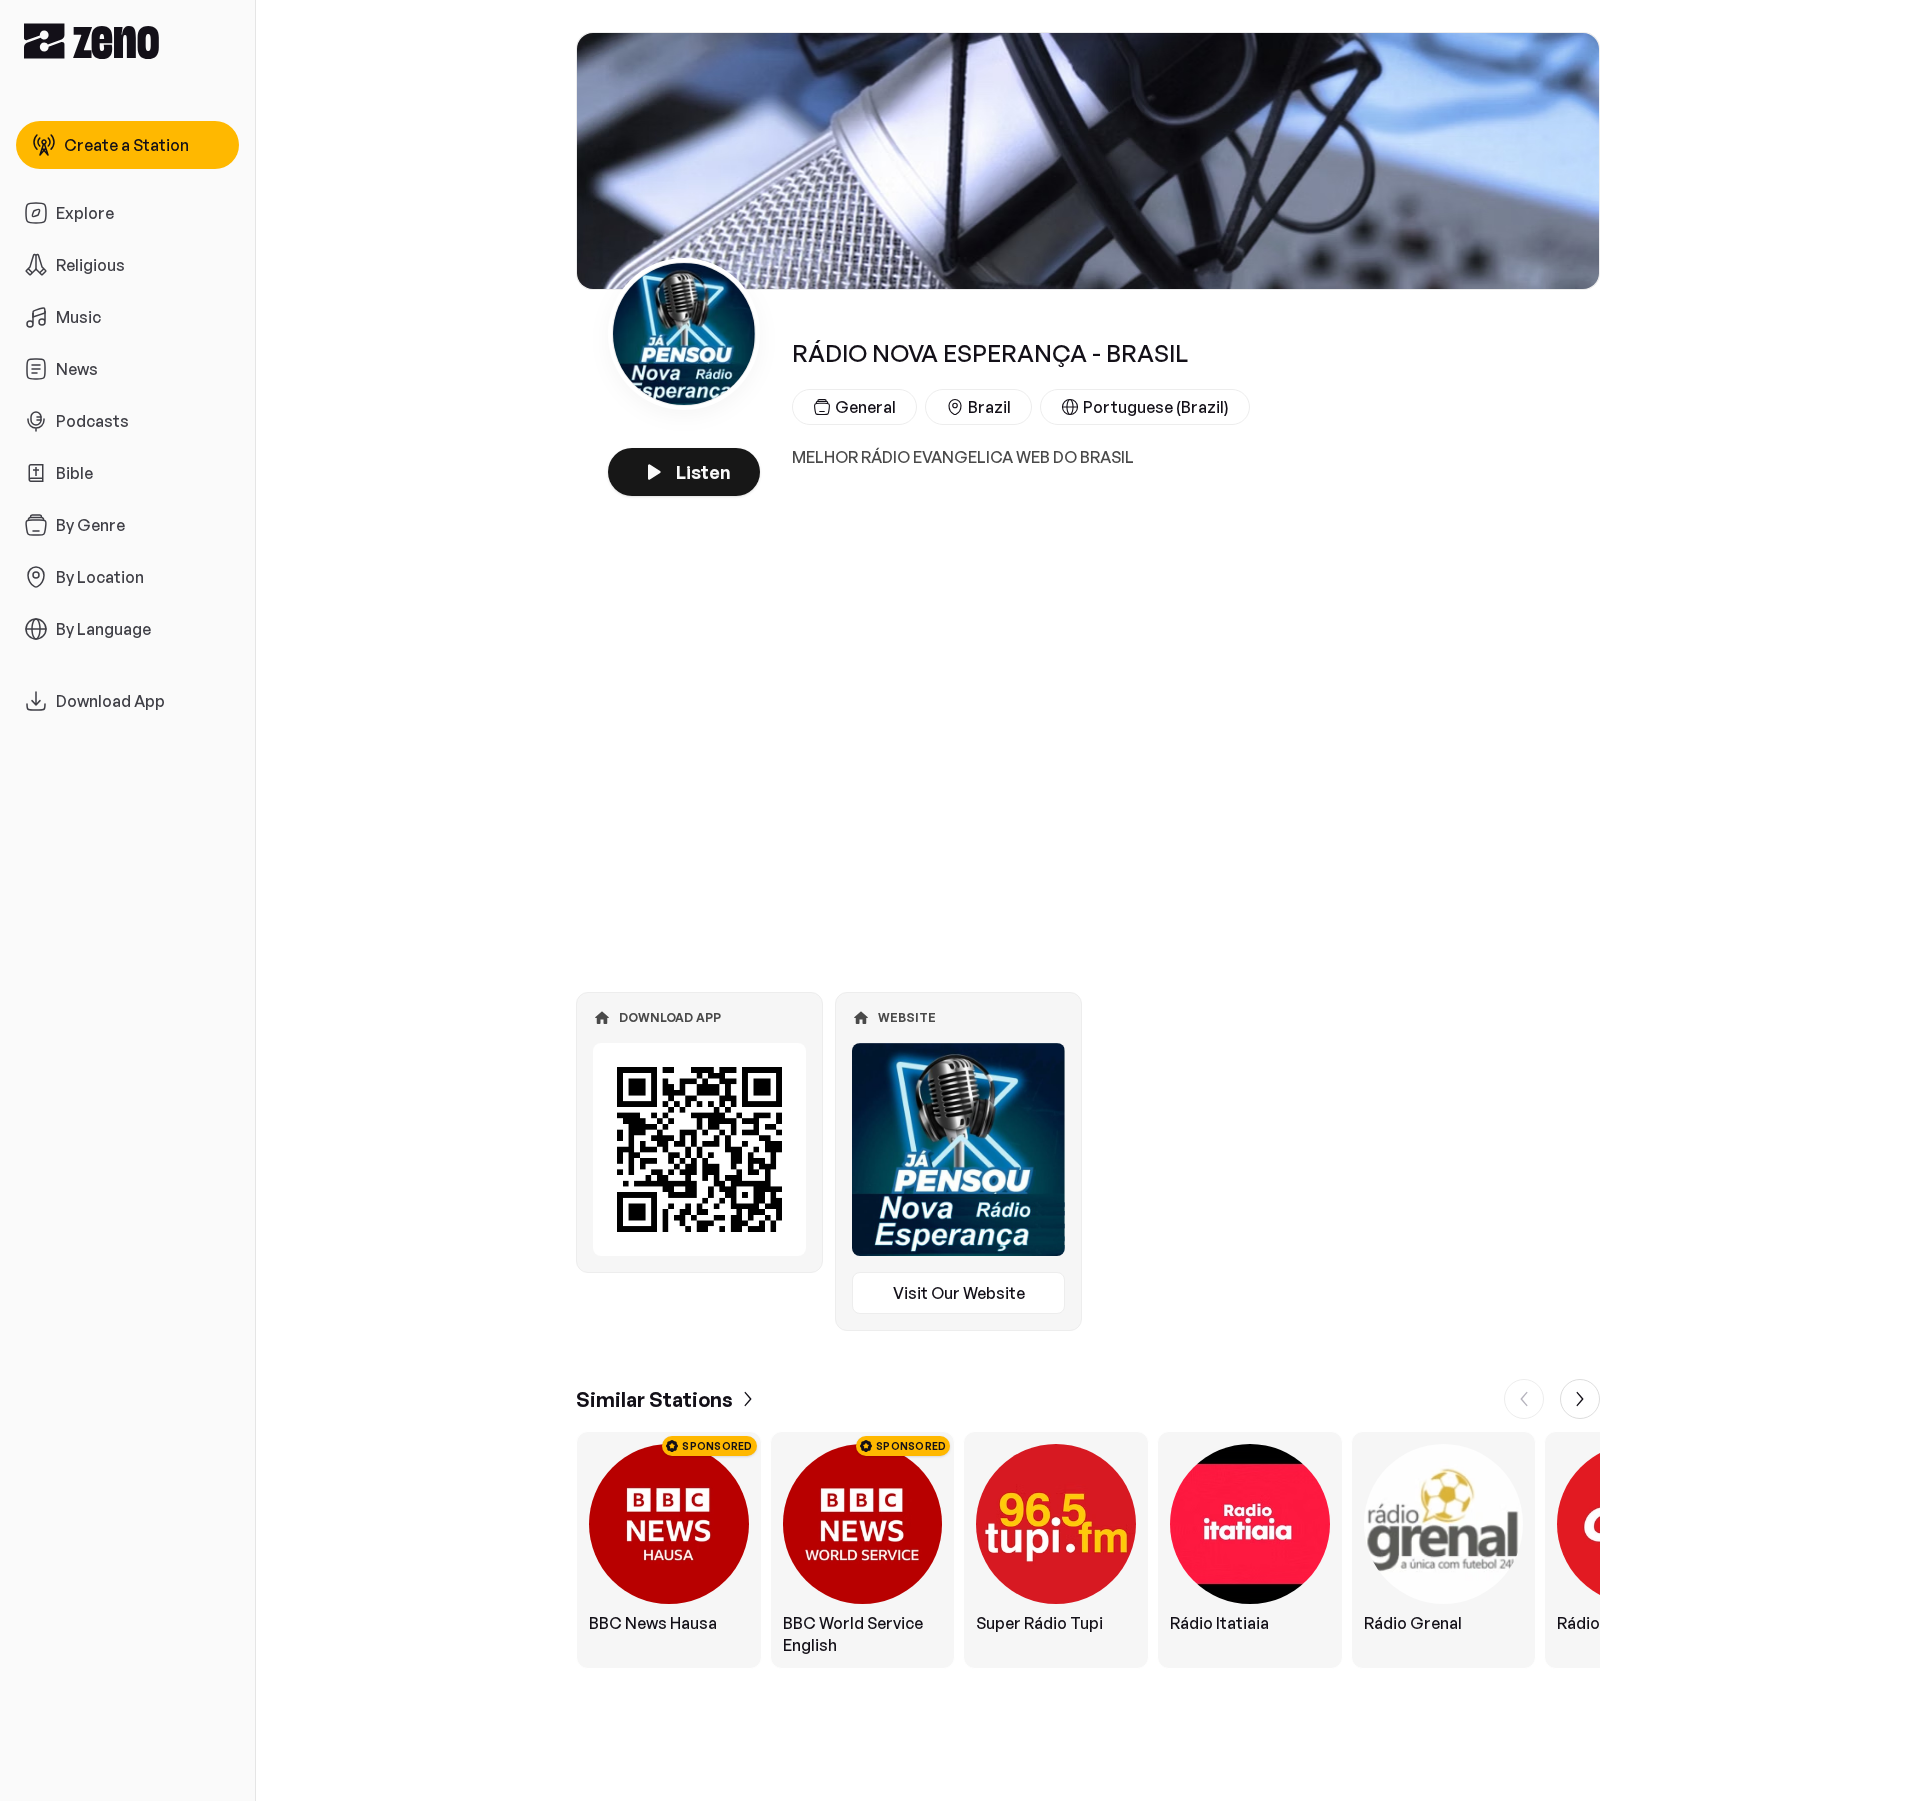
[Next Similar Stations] (1580, 1399)
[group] (1088, 1550)
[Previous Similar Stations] (1524, 1399)
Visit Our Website (959, 1293)
